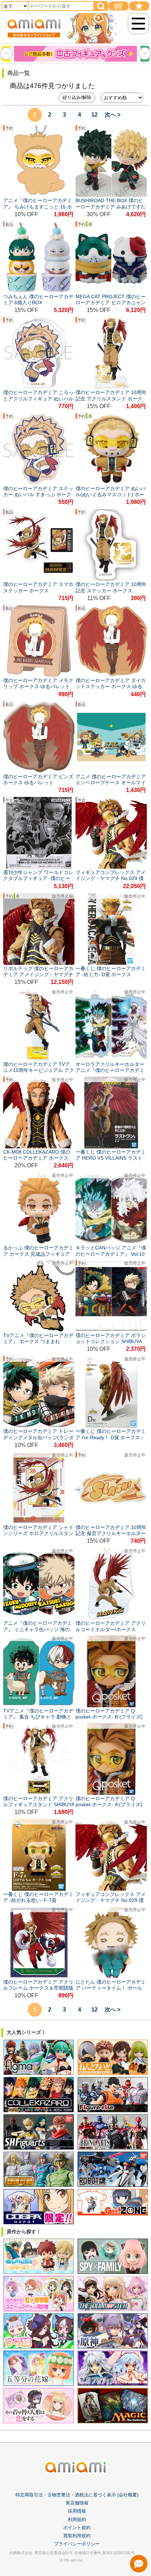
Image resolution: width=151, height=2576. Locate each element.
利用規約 (77, 2519)
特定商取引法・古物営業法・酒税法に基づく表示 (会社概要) (77, 2495)
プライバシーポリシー (77, 2544)
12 (94, 115)
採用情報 (77, 2511)
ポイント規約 (77, 2528)
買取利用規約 (77, 2536)
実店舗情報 (77, 2503)
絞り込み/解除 (77, 97)
